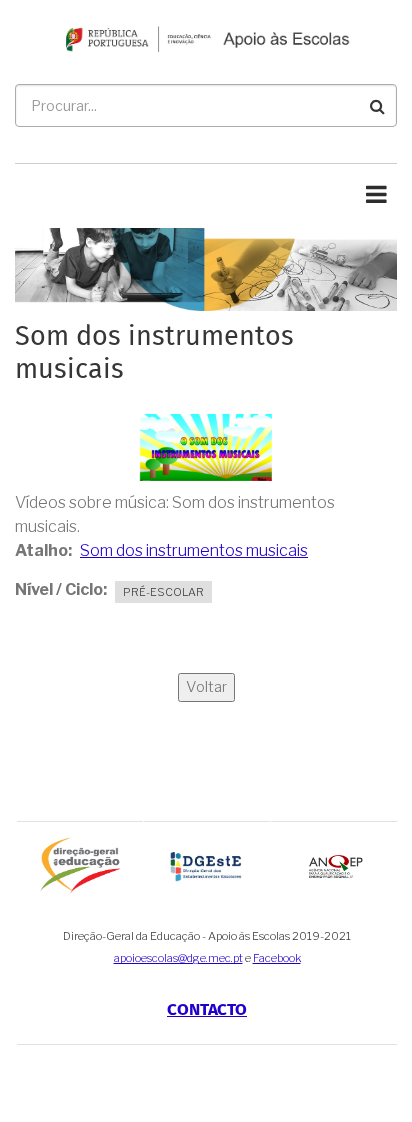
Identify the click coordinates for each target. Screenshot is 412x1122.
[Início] (206, 37)
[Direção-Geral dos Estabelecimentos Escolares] (207, 865)
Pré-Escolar (163, 592)
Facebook (277, 958)
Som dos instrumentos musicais (194, 550)
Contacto (207, 1010)
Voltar (206, 687)
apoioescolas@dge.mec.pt (178, 958)
